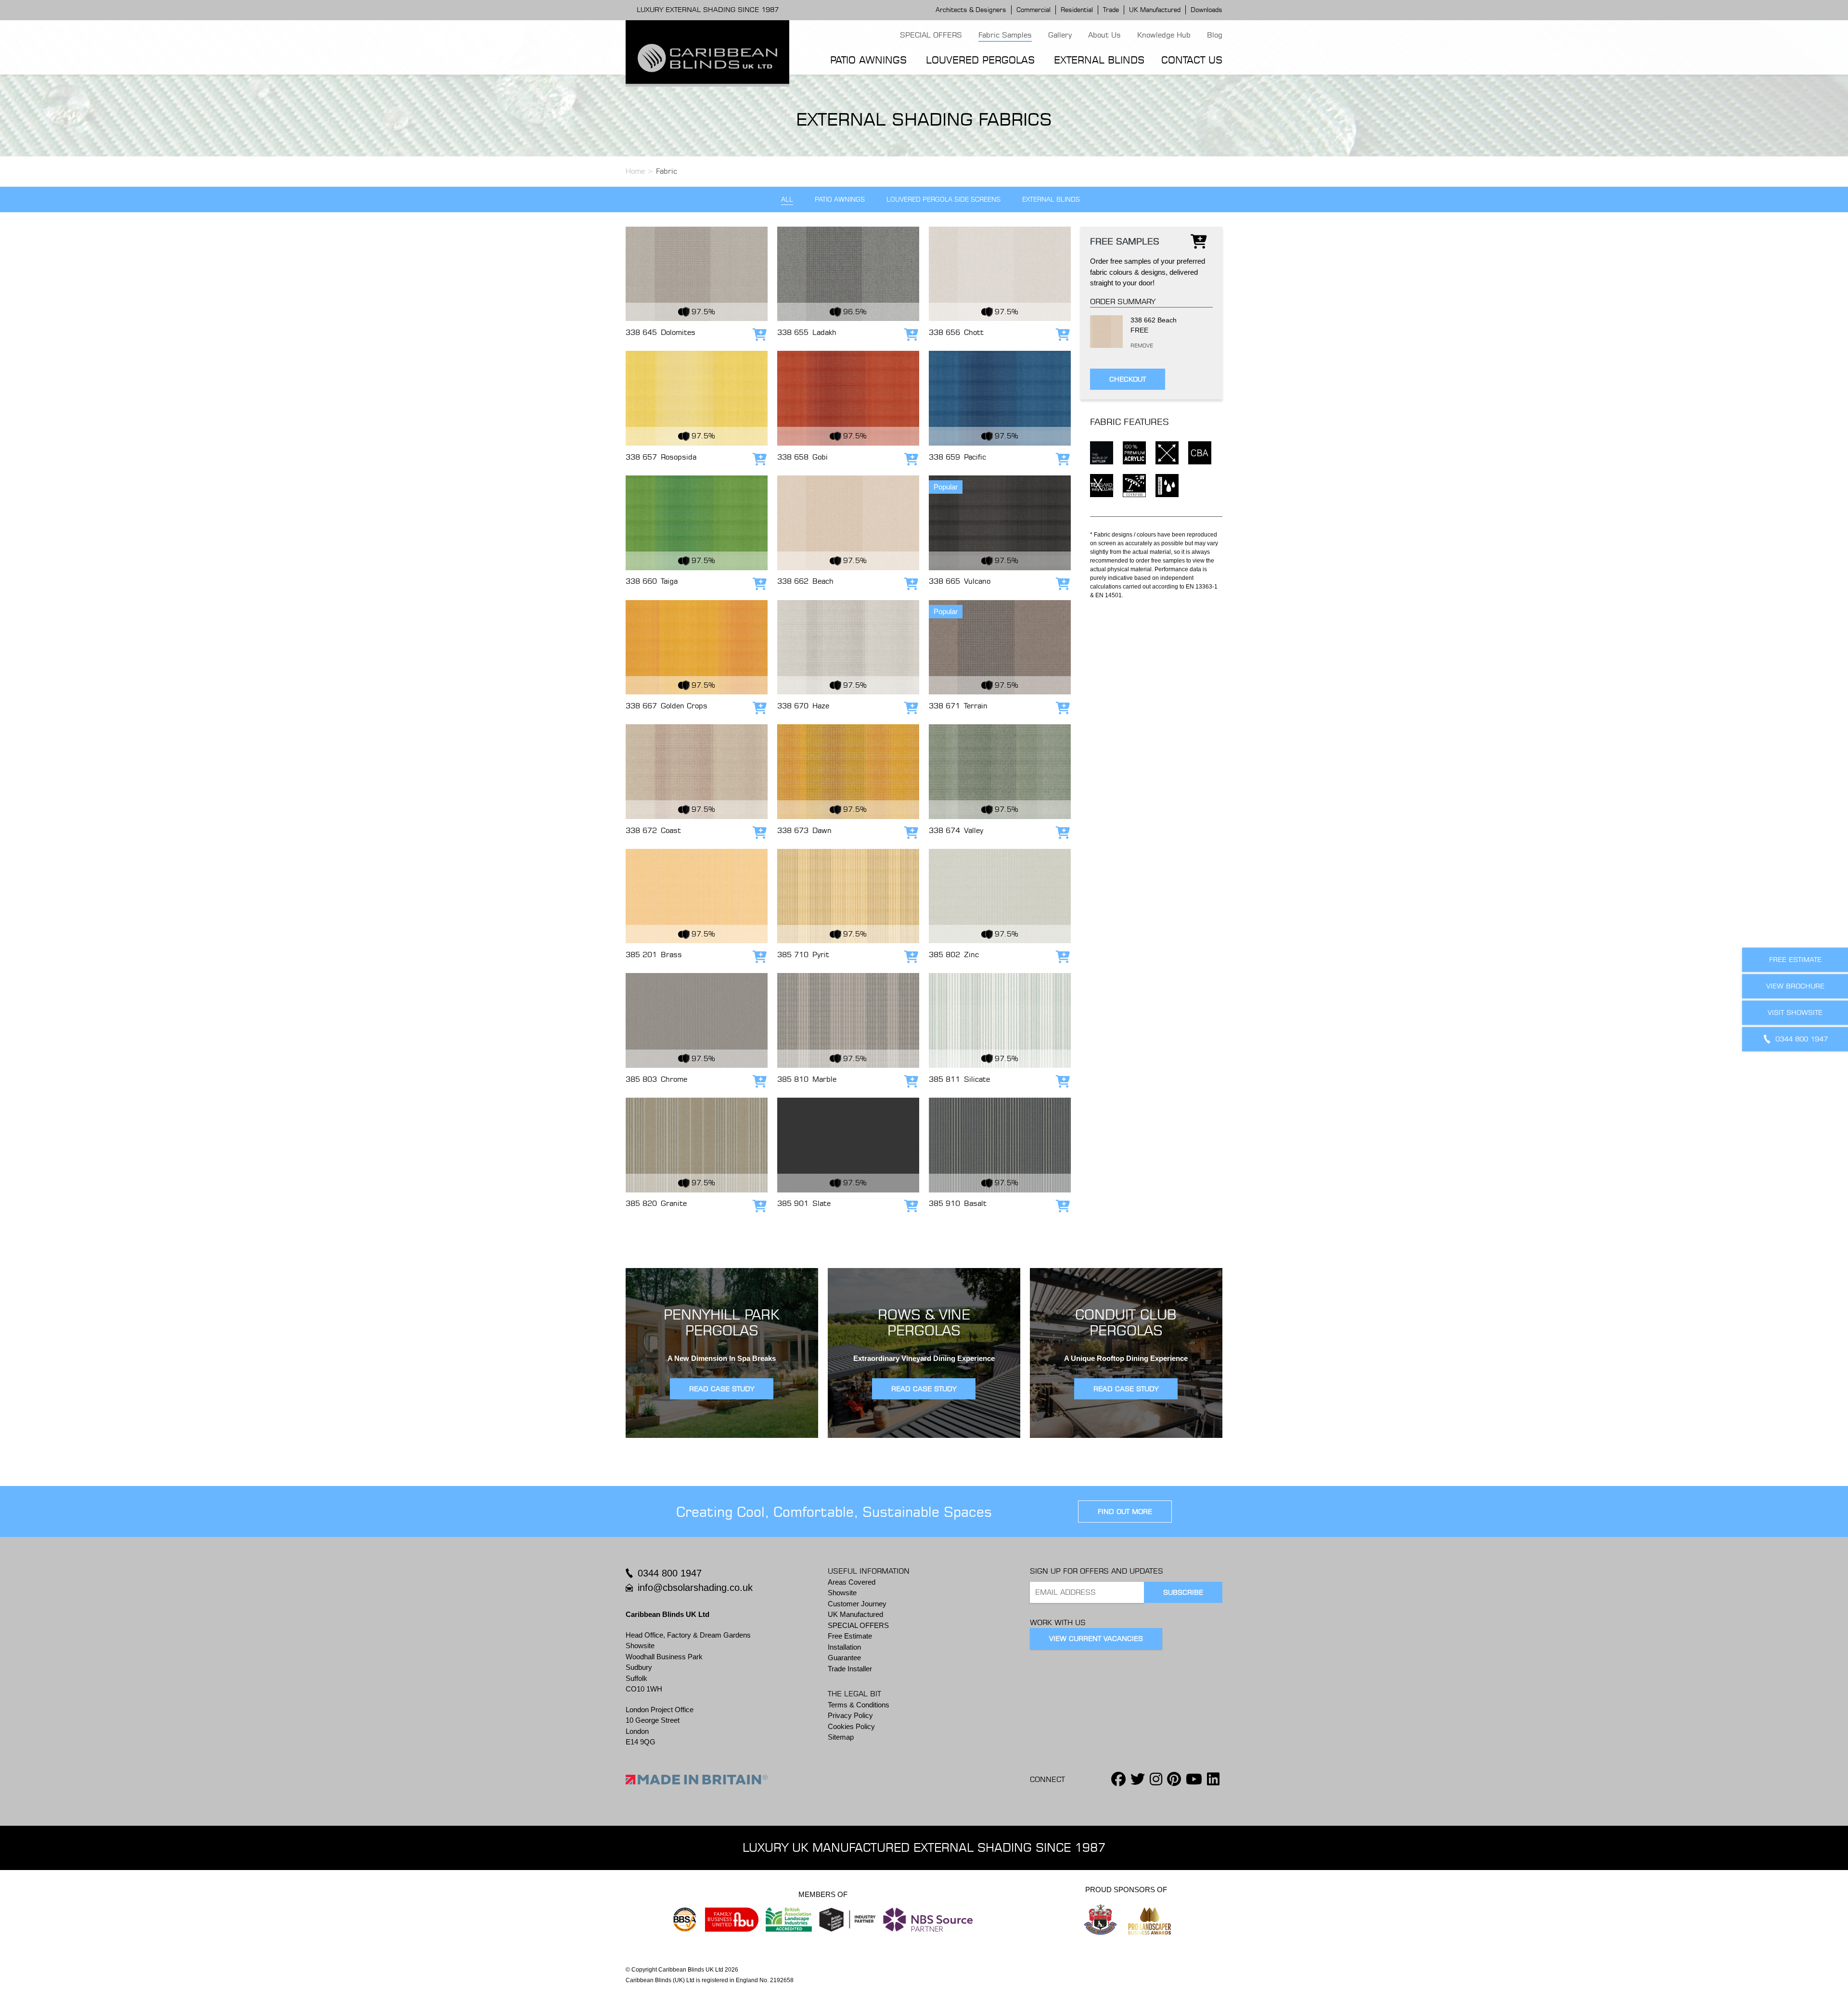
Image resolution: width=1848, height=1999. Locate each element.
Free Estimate (850, 1636)
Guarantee (844, 1658)
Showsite (842, 1593)
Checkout (1128, 379)
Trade (1111, 10)
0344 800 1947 (670, 1573)
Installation (844, 1647)
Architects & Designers (971, 10)
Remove (1133, 346)
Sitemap (841, 1737)
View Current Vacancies (1096, 1639)
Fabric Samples (1005, 35)
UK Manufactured (1155, 10)
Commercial (1033, 10)
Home (635, 171)
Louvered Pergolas (980, 60)
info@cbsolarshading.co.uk (695, 1588)
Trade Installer (850, 1669)
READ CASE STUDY (722, 1389)
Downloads (1206, 10)
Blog (1215, 35)
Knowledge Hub (1164, 35)
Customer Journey (857, 1604)
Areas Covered (852, 1582)
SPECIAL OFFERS (931, 35)
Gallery (1060, 35)
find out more (1125, 1512)
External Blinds (1099, 60)
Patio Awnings (868, 60)
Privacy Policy (850, 1715)
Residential (1077, 10)
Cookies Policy (851, 1726)
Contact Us (1192, 60)
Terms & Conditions (859, 1705)
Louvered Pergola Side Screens (943, 199)
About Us (1104, 35)
